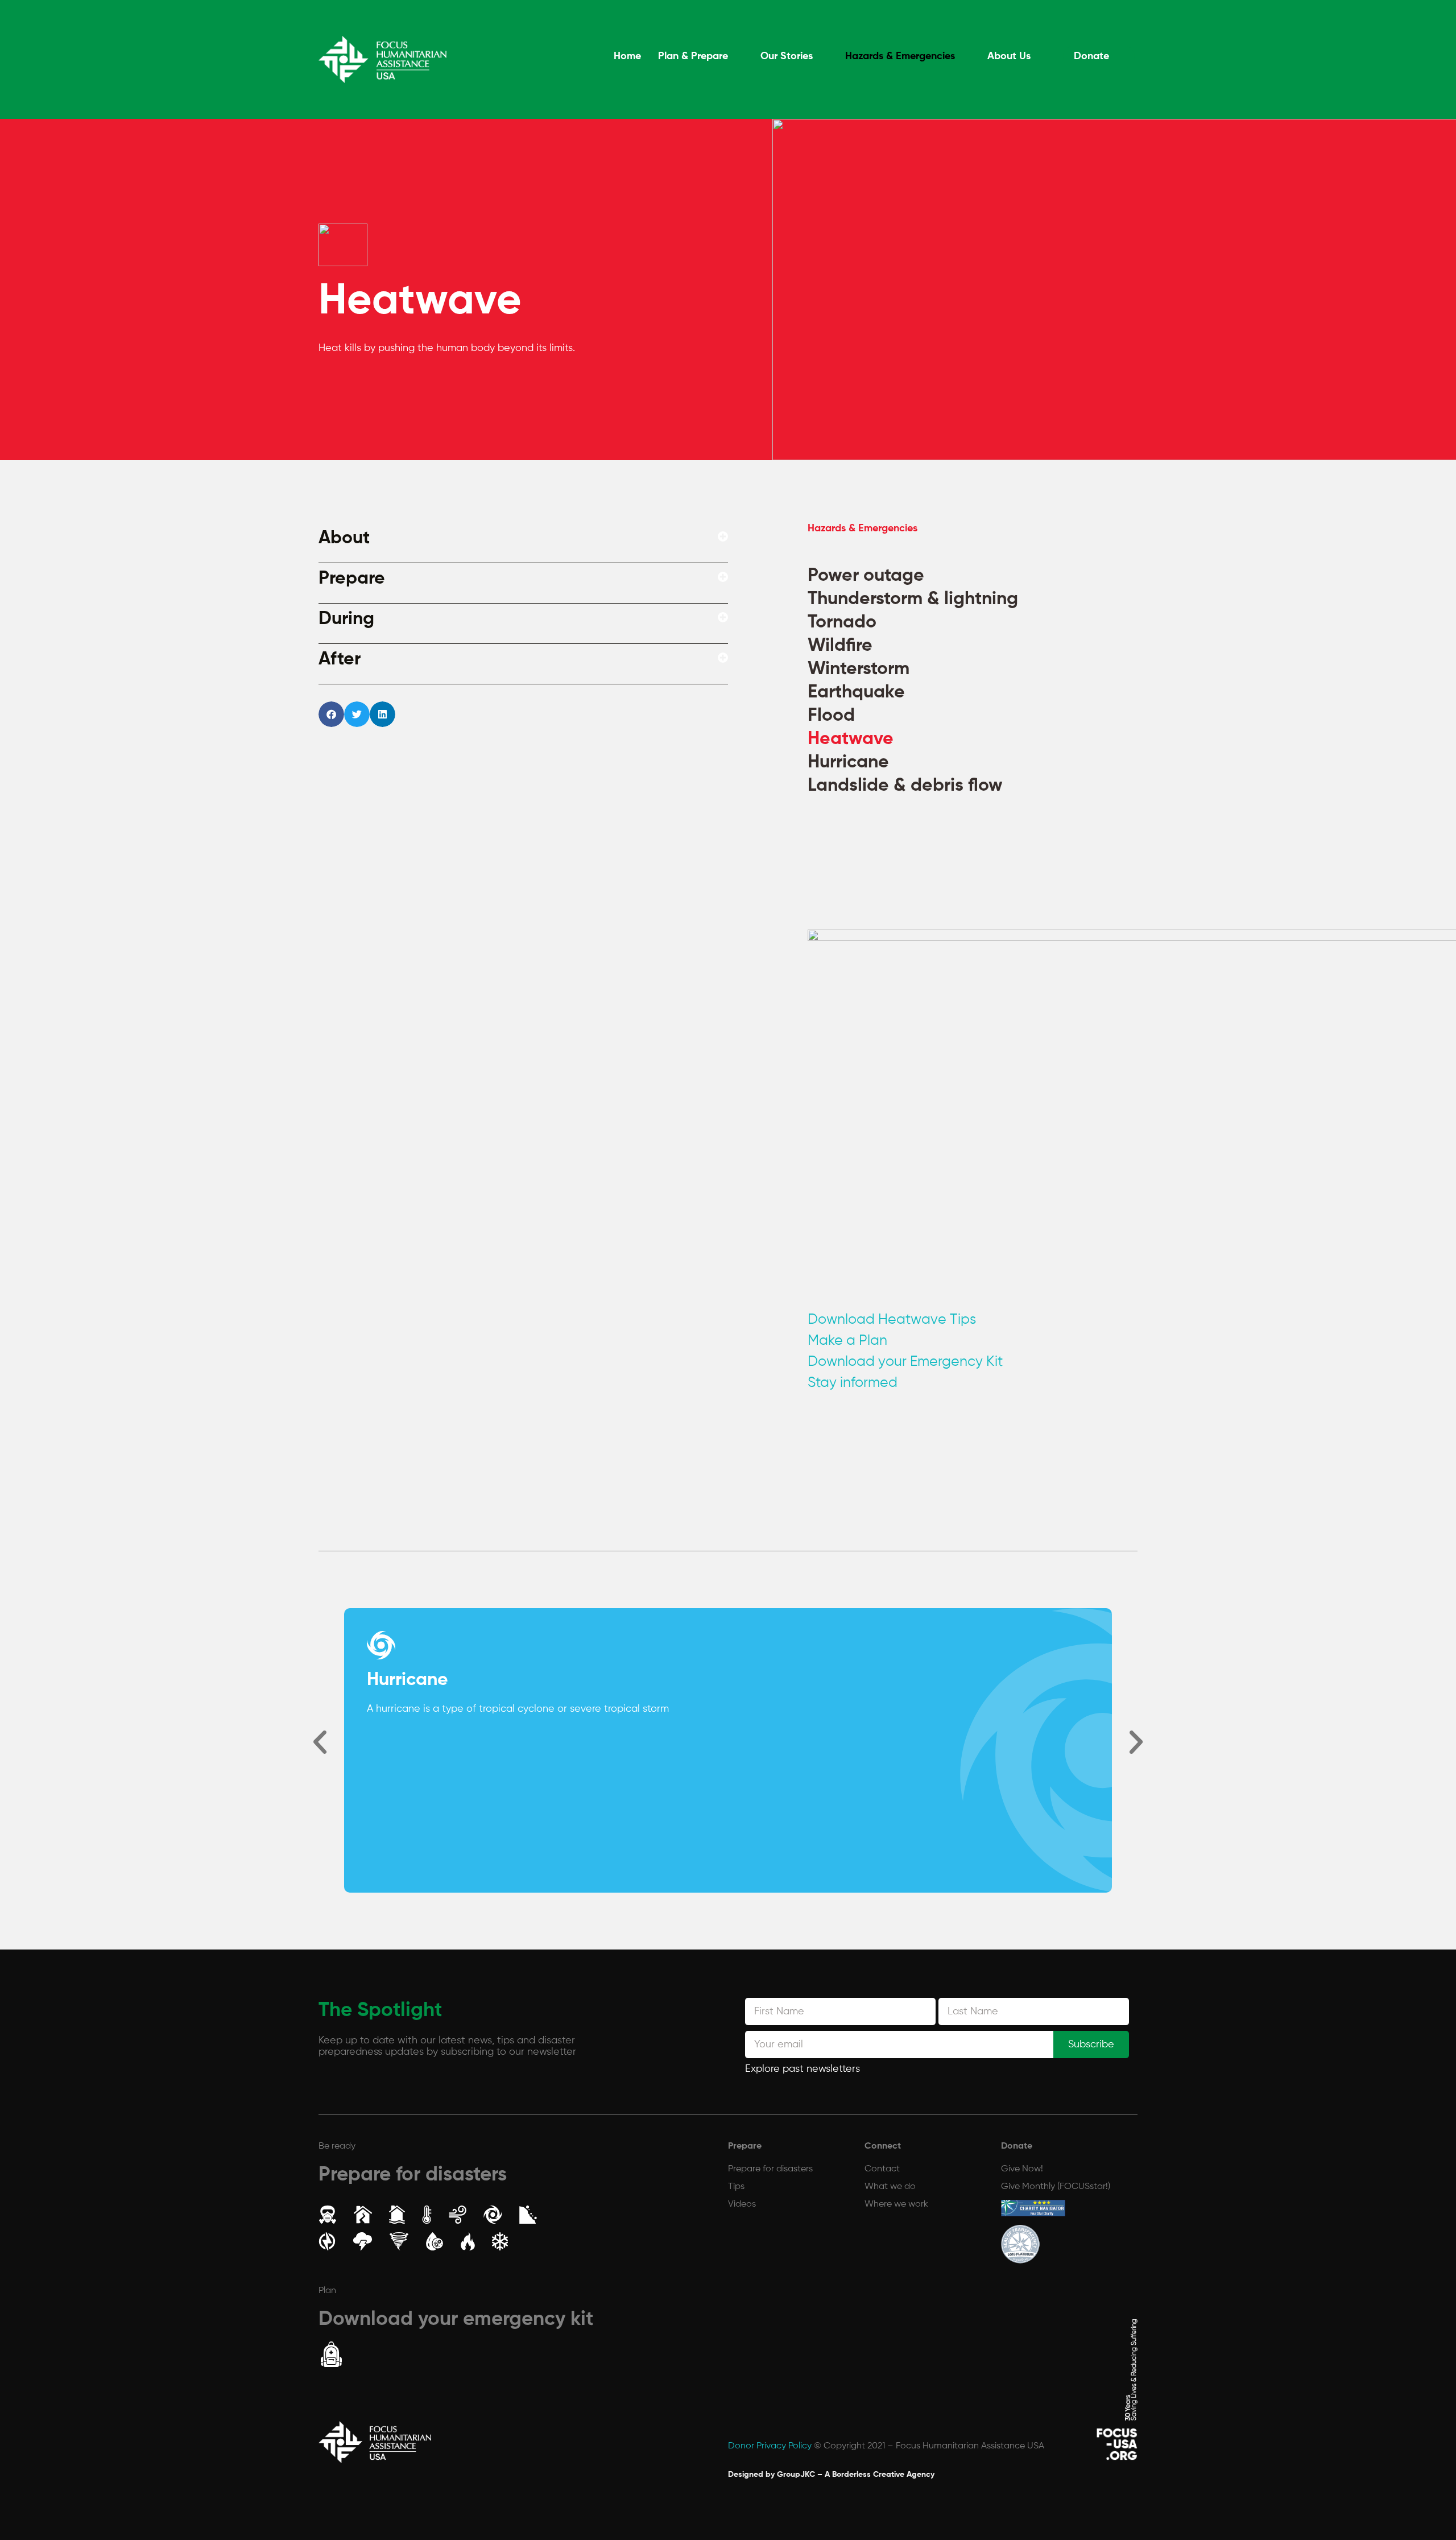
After (340, 659)
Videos (742, 2204)
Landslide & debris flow (905, 786)
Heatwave (851, 739)
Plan (327, 2291)
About (344, 538)
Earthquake (856, 692)
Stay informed (853, 1383)
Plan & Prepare (702, 56)
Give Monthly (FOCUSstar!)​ (1056, 2187)
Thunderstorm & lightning (913, 599)
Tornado (842, 622)
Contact (882, 2169)
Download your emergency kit (456, 2320)
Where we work (896, 2204)
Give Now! (1022, 2169)
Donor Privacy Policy (770, 2446)
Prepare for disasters (413, 2175)
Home (636, 56)
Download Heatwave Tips (892, 1320)
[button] (523, 543)
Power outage (866, 576)
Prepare (352, 579)
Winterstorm (859, 669)
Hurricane (848, 762)
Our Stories (793, 56)
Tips (736, 2187)
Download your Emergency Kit (905, 1362)
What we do (890, 2187)
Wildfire (840, 646)
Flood (831, 716)
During (346, 619)
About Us (1012, 56)
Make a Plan (847, 1341)
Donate (1093, 56)
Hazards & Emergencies (905, 56)
